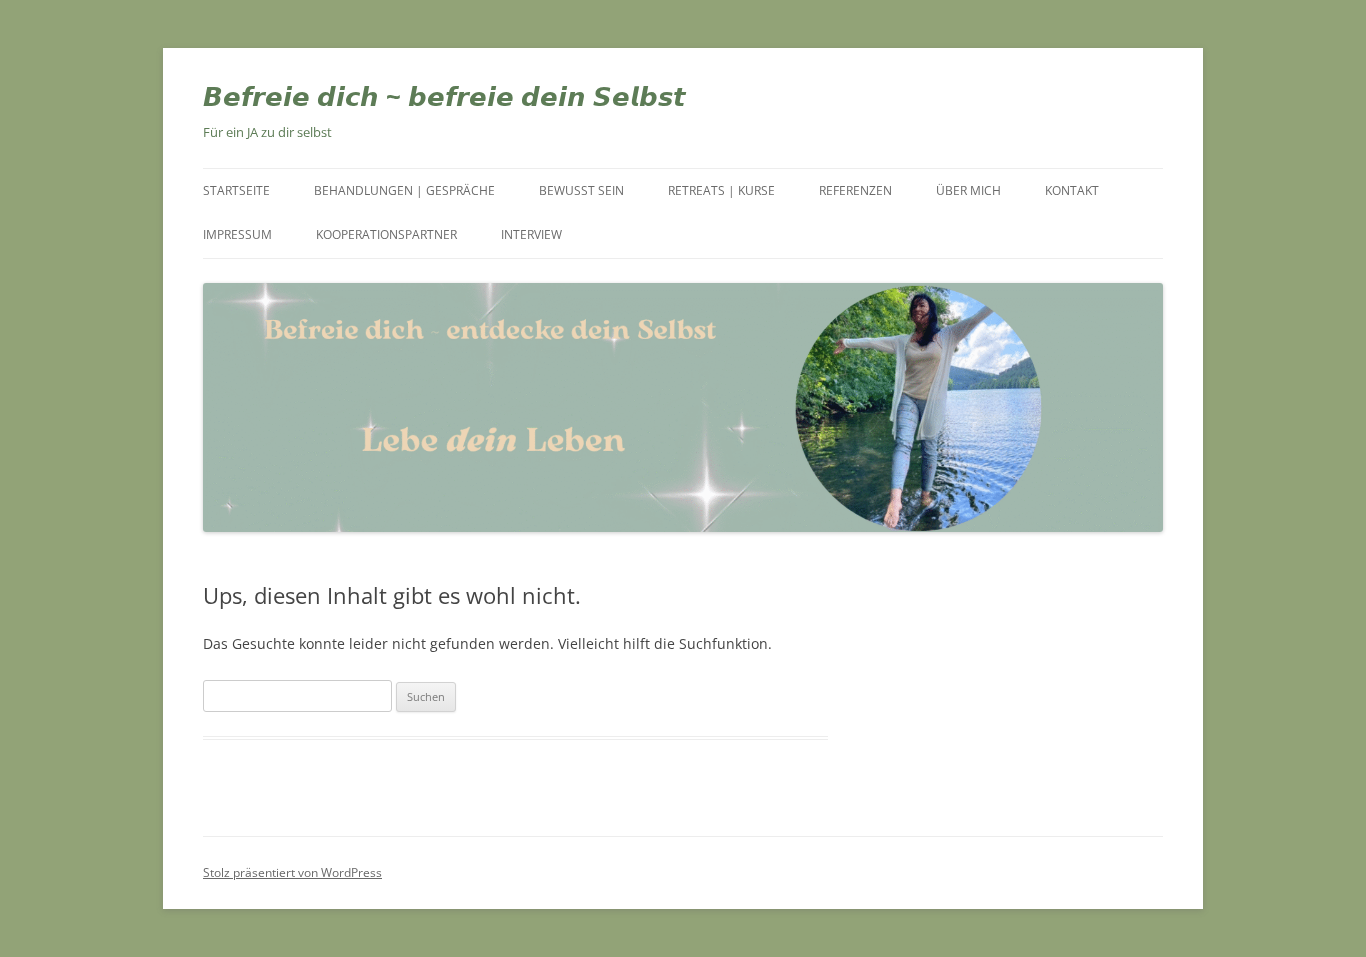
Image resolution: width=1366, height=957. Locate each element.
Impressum (237, 234)
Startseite (236, 190)
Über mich (968, 190)
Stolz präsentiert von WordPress (292, 872)
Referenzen (855, 190)
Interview (531, 234)
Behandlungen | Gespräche (404, 190)
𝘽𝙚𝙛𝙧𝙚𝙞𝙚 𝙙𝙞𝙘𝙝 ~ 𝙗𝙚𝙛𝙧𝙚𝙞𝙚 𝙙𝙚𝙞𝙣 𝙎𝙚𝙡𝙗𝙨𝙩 (444, 96)
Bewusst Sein (581, 190)
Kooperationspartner (386, 234)
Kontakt (1072, 190)
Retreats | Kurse (721, 190)
